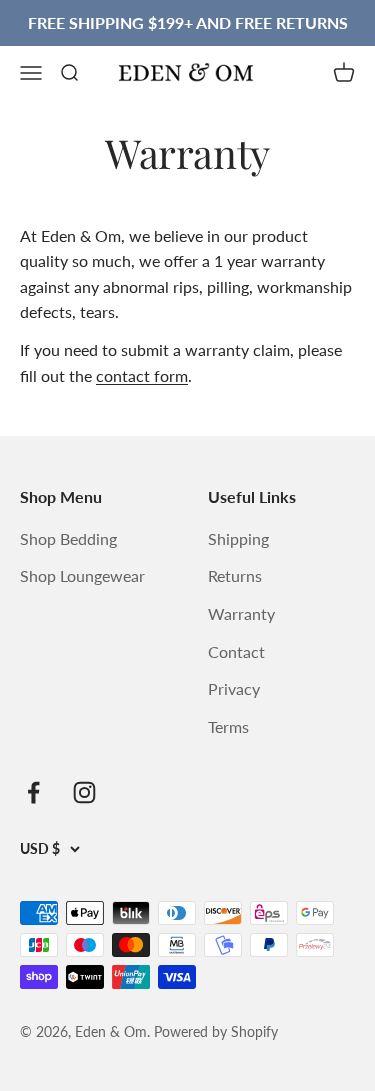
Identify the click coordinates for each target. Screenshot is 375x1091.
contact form (142, 375)
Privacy (234, 688)
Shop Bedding (68, 538)
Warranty (241, 613)
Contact (236, 651)
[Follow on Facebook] (33, 792)
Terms (228, 726)
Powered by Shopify (216, 1031)
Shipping (238, 538)
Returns (235, 575)
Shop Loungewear (82, 575)
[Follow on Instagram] (84, 792)
